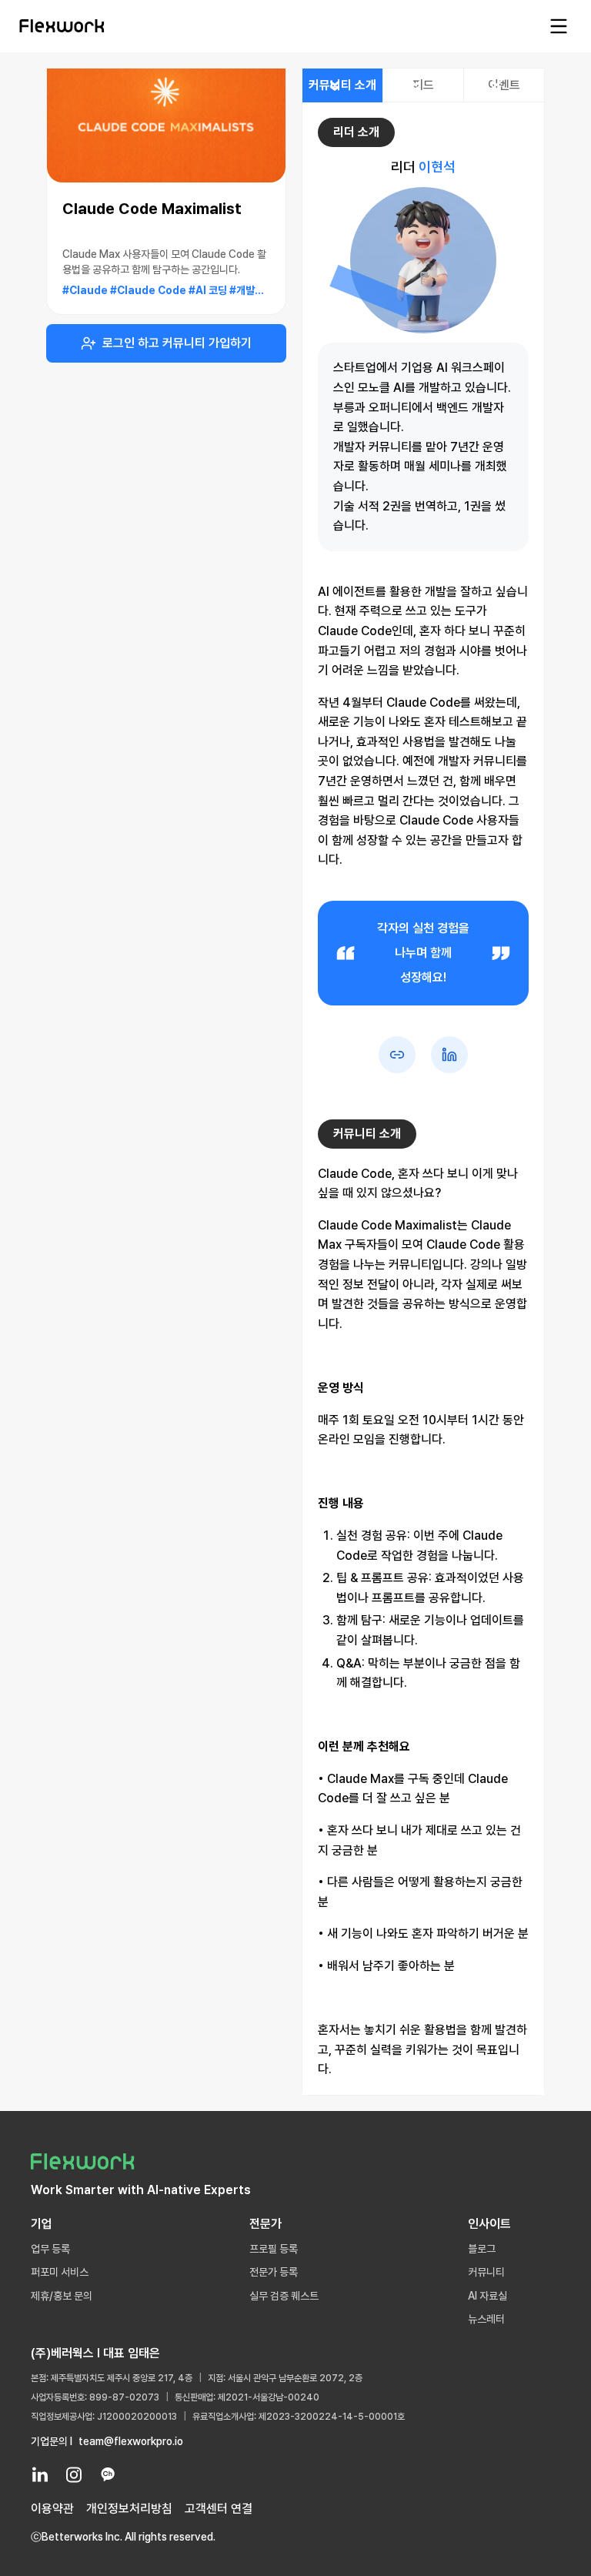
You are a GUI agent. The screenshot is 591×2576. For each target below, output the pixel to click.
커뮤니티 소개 (342, 85)
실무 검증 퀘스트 (284, 2296)
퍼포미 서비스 (60, 2272)
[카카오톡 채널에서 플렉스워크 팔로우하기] (108, 2474)
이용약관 (52, 2509)
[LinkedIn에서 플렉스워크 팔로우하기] (40, 2474)
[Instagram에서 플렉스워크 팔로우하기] (74, 2474)
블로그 (482, 2249)
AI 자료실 (487, 2296)
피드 (423, 85)
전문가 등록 (274, 2272)
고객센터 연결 (219, 2509)
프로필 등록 (274, 2249)
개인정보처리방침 (129, 2509)
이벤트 (504, 85)
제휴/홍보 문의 (62, 2296)
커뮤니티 (486, 2272)
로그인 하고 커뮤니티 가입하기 (177, 343)
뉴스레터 (486, 2319)
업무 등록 (50, 2249)
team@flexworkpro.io (131, 2441)
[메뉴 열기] (559, 26)
